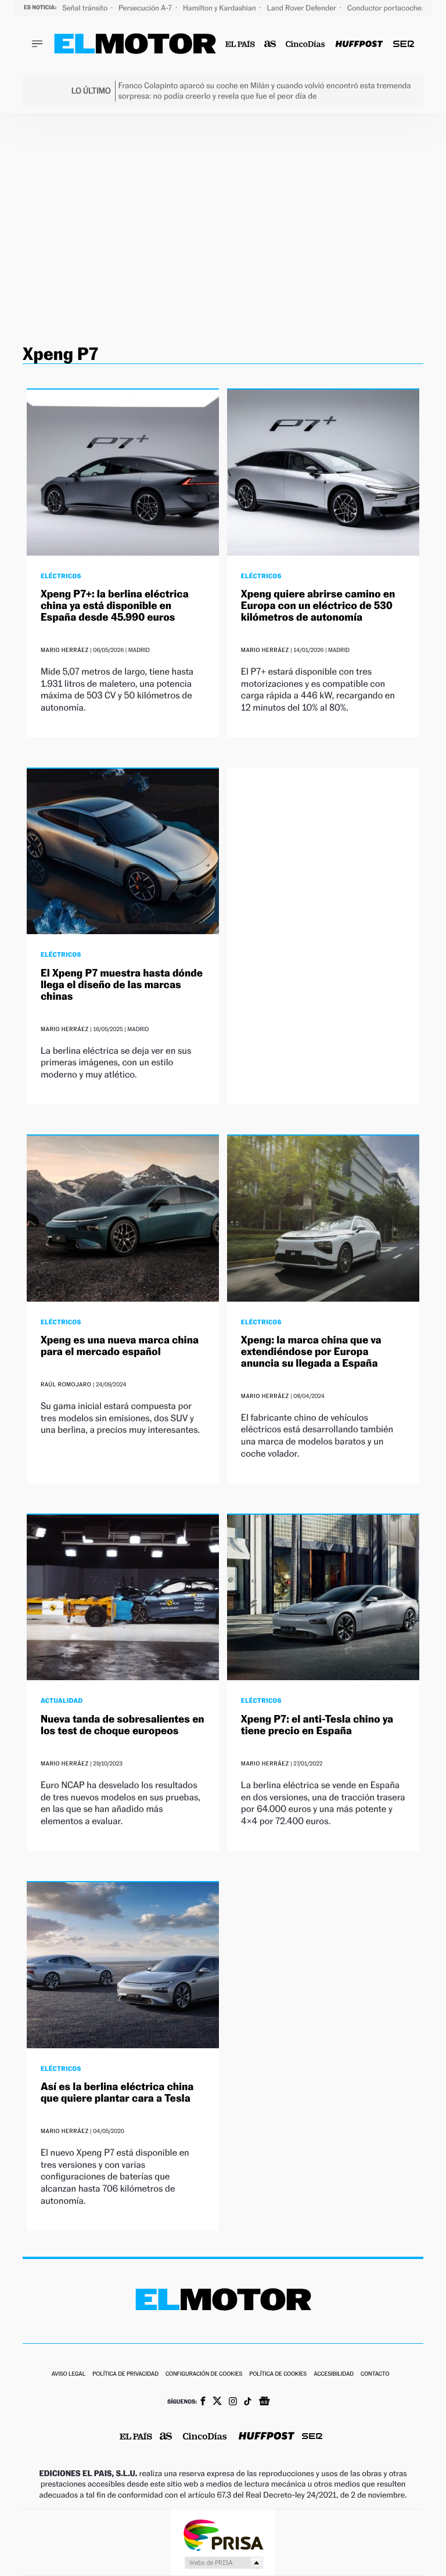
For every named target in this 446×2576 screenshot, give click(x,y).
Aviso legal (69, 2374)
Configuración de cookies (204, 2374)
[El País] (240, 44)
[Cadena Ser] (404, 44)
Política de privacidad (125, 2374)
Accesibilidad (334, 2374)
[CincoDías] (306, 44)
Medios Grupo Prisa (223, 2563)
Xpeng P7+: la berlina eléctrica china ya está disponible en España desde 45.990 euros (115, 606)
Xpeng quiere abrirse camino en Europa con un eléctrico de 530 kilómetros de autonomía (318, 606)
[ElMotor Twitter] (217, 2402)
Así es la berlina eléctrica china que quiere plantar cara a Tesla (117, 2093)
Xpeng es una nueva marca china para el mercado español (120, 1346)
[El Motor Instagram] (233, 2402)
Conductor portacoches (387, 8)
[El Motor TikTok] (248, 2402)
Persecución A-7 (146, 8)
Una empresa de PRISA (223, 2534)
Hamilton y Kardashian (220, 8)
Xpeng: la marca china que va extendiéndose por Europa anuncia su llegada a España (311, 1352)
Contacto (375, 2374)
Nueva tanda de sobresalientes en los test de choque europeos (123, 1725)
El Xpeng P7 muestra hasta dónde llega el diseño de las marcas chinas (122, 985)
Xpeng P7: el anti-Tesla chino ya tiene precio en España (317, 1725)
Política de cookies (278, 2374)
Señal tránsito (86, 8)
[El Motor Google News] (264, 2402)
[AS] (270, 44)
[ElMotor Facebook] (203, 2402)
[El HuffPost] (359, 44)
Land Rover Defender (303, 8)
